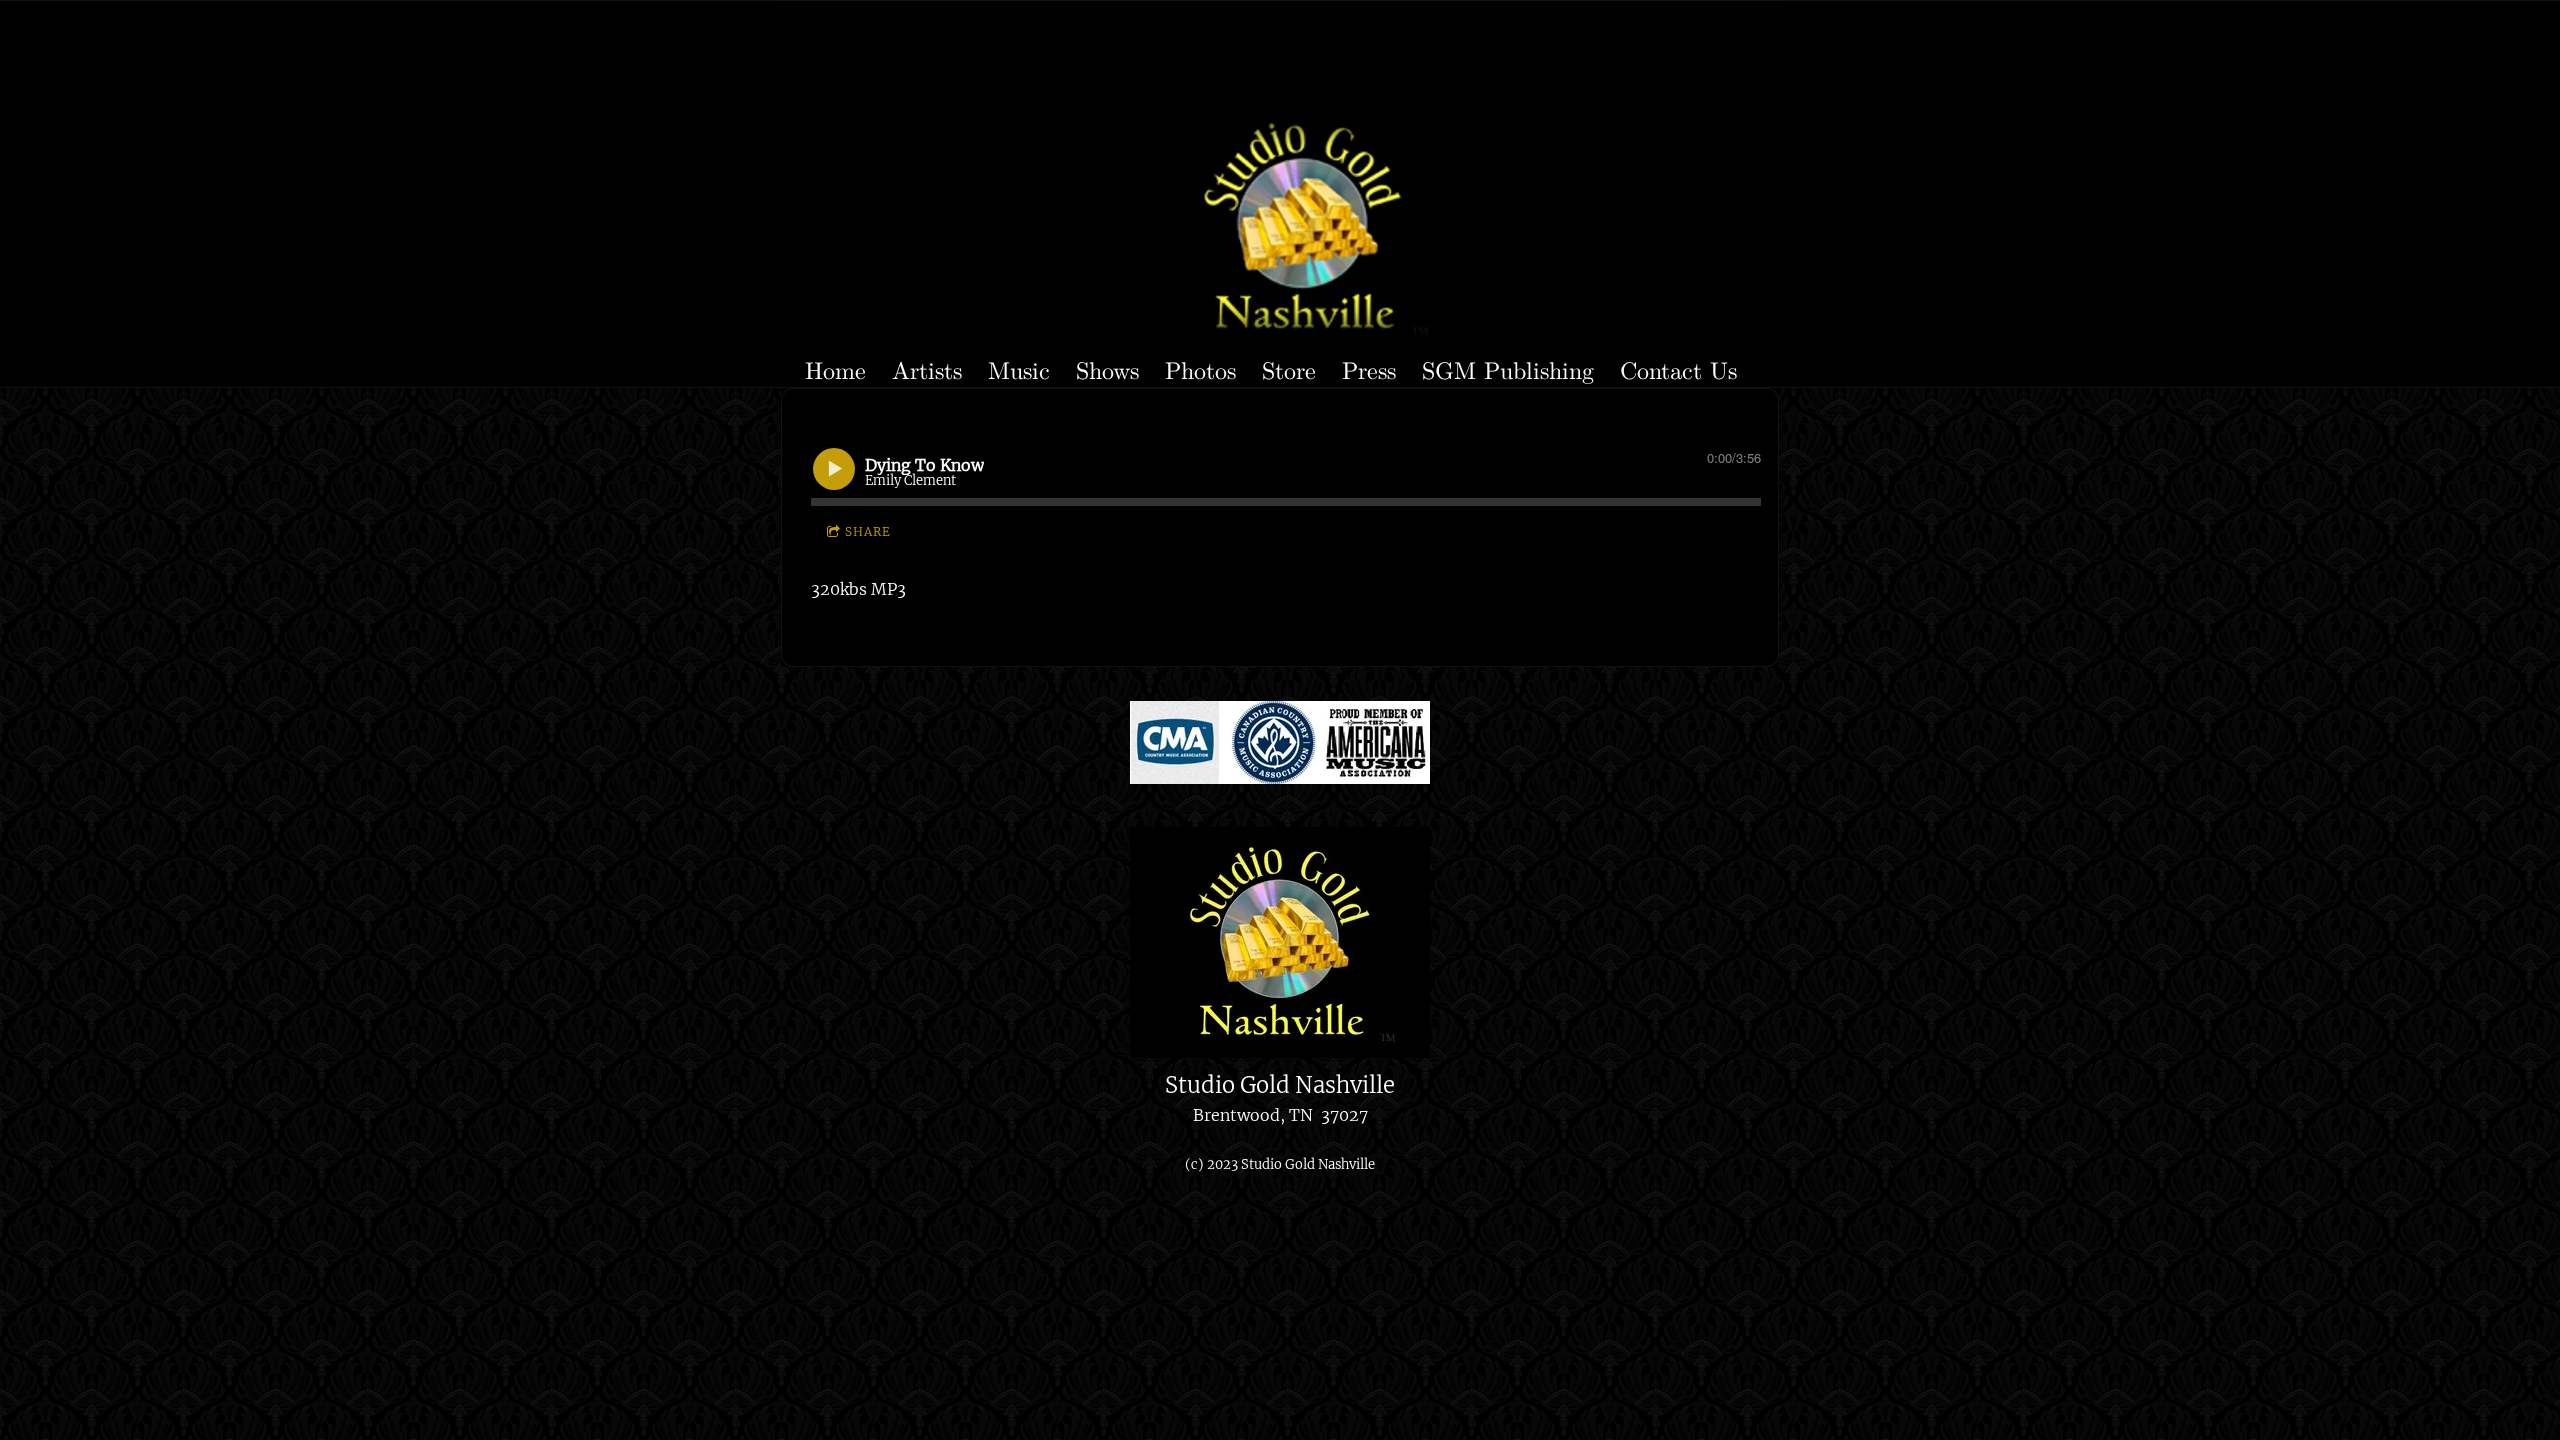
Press (1369, 369)
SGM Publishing (1508, 369)
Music (1019, 369)
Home (835, 369)
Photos (1200, 369)
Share (868, 531)
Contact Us (1678, 369)
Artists (927, 369)
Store (1289, 369)
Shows (1107, 369)
